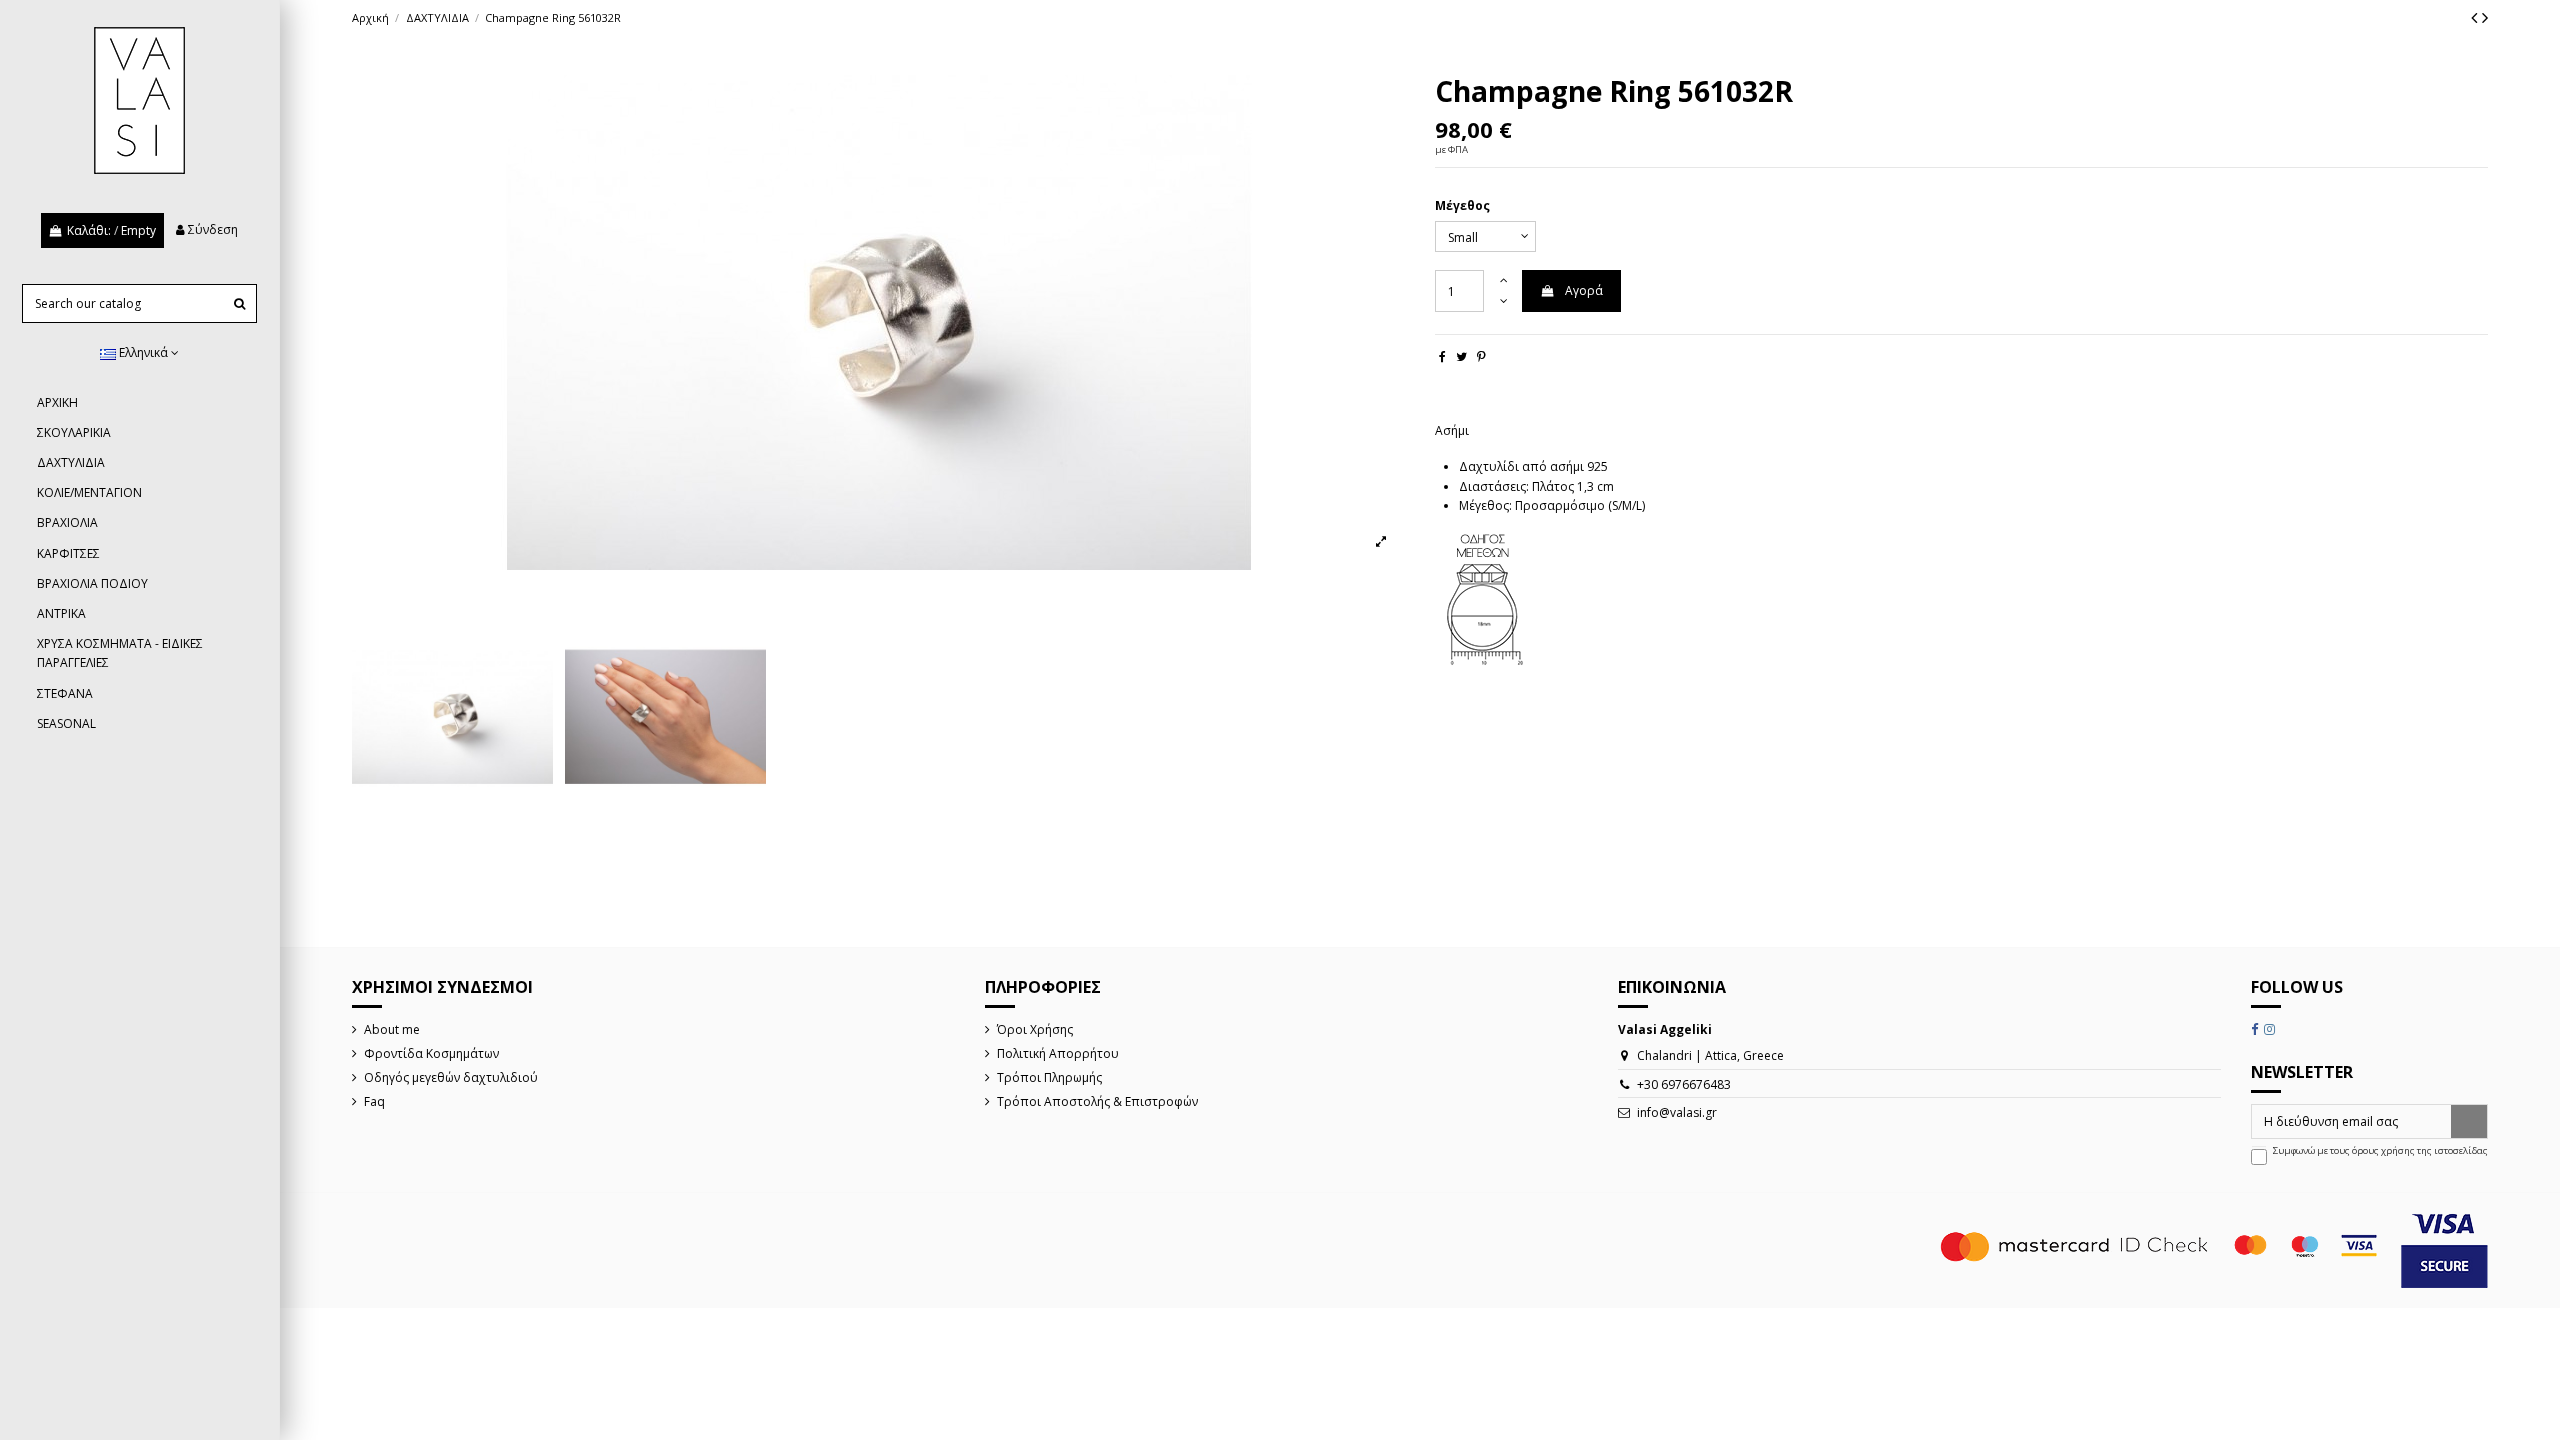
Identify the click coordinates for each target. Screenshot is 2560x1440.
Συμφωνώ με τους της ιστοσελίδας (2380, 1151)
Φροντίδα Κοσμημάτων (431, 1053)
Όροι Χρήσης (1035, 1029)
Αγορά (1584, 290)
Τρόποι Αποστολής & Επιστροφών (1097, 1101)
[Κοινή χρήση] (1442, 356)
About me (392, 1029)
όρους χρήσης (2383, 1150)
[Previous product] (2476, 17)
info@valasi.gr (1677, 1112)
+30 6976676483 (1684, 1084)
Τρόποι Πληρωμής (1049, 1077)
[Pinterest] (1481, 356)
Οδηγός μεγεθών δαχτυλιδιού (451, 1077)
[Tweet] (1461, 356)
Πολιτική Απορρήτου (1058, 1053)
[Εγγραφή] (2469, 1121)
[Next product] (2485, 17)
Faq (374, 1101)
